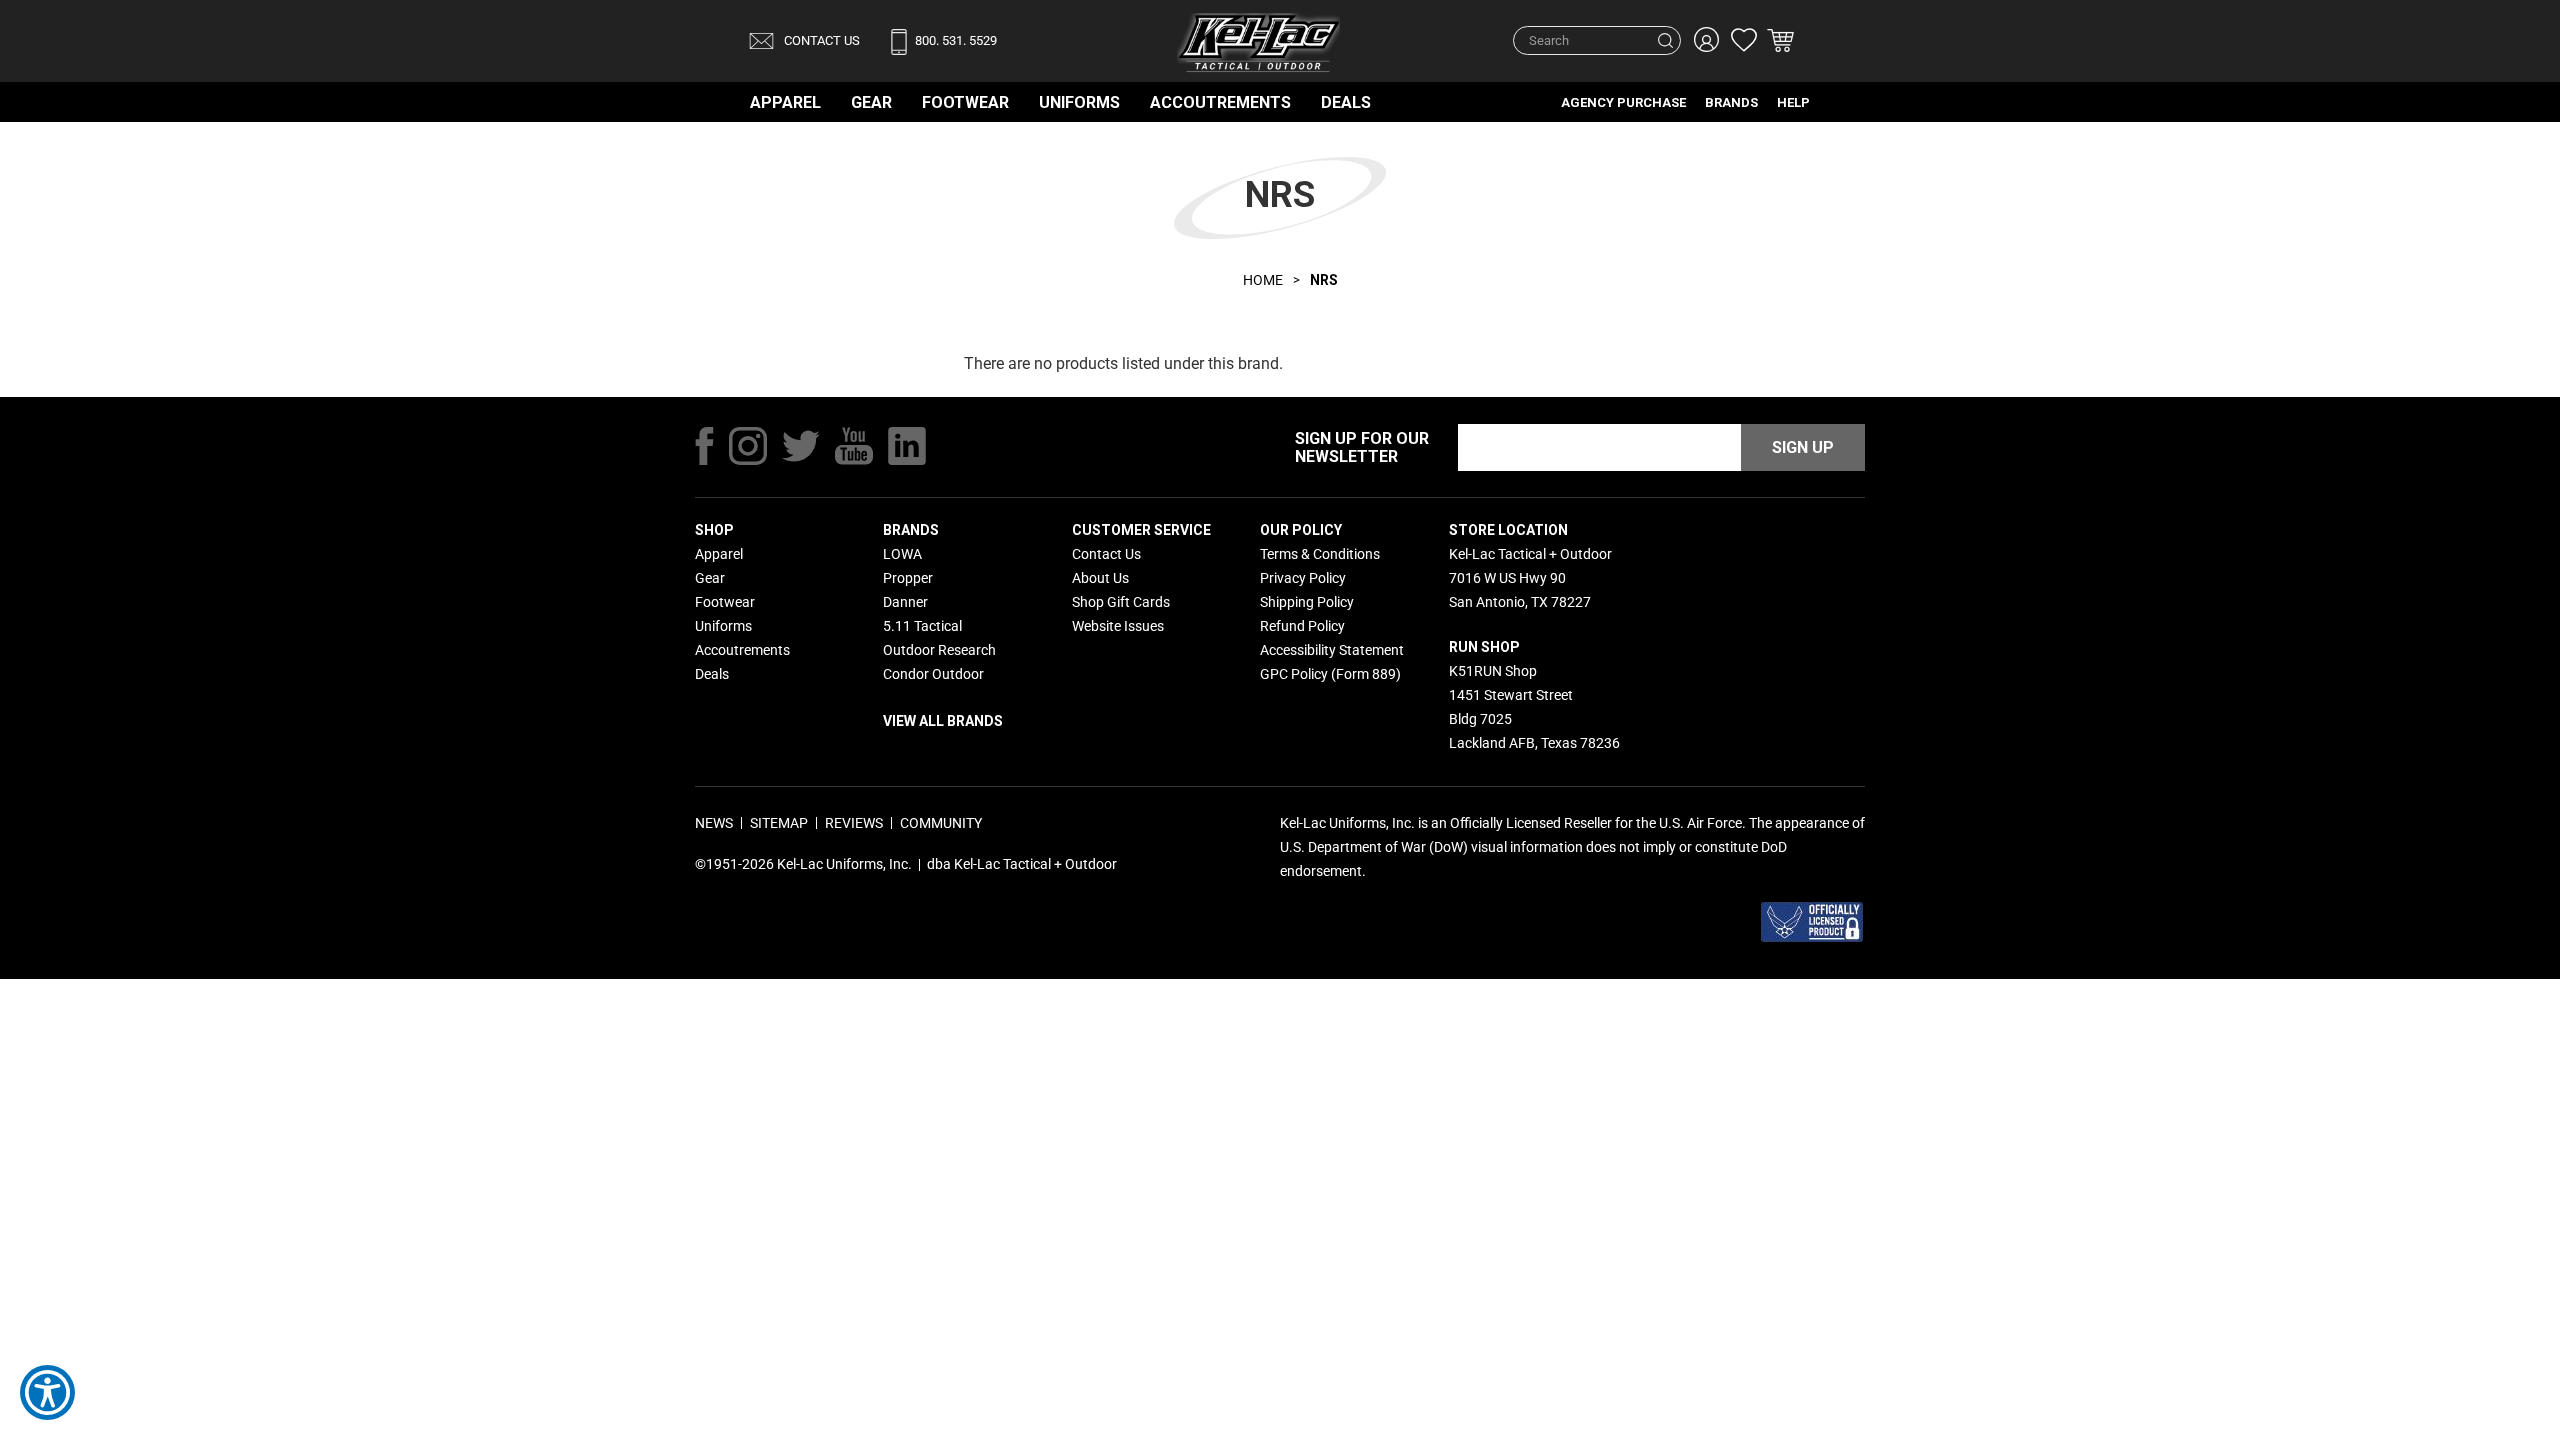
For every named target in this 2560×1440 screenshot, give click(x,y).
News (714, 823)
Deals (1346, 102)
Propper (908, 578)
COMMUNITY (941, 823)
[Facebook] (704, 446)
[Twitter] (801, 446)
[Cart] (1780, 42)
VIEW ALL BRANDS (943, 721)
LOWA (902, 554)
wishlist (1742, 40)
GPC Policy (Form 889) (1330, 674)
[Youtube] (854, 446)
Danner (905, 602)
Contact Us (820, 40)
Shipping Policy (1307, 602)
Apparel (719, 554)
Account (1704, 40)
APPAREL (785, 102)
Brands (1731, 102)
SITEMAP (779, 823)
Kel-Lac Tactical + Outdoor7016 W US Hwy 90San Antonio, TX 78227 (1530, 578)
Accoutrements (1220, 102)
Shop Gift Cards (1121, 602)
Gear (871, 102)
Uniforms (1079, 102)
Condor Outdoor (933, 674)
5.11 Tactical (922, 626)
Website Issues (1118, 626)
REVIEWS (854, 823)
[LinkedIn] (907, 446)
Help (1793, 102)
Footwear (965, 102)
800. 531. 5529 (956, 40)
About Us (1100, 578)
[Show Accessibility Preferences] (47, 1392)
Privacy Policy (1303, 578)
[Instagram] (748, 446)
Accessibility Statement (1332, 650)
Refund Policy (1302, 626)
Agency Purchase (1623, 102)
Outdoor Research (939, 650)
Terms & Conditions (1320, 554)
